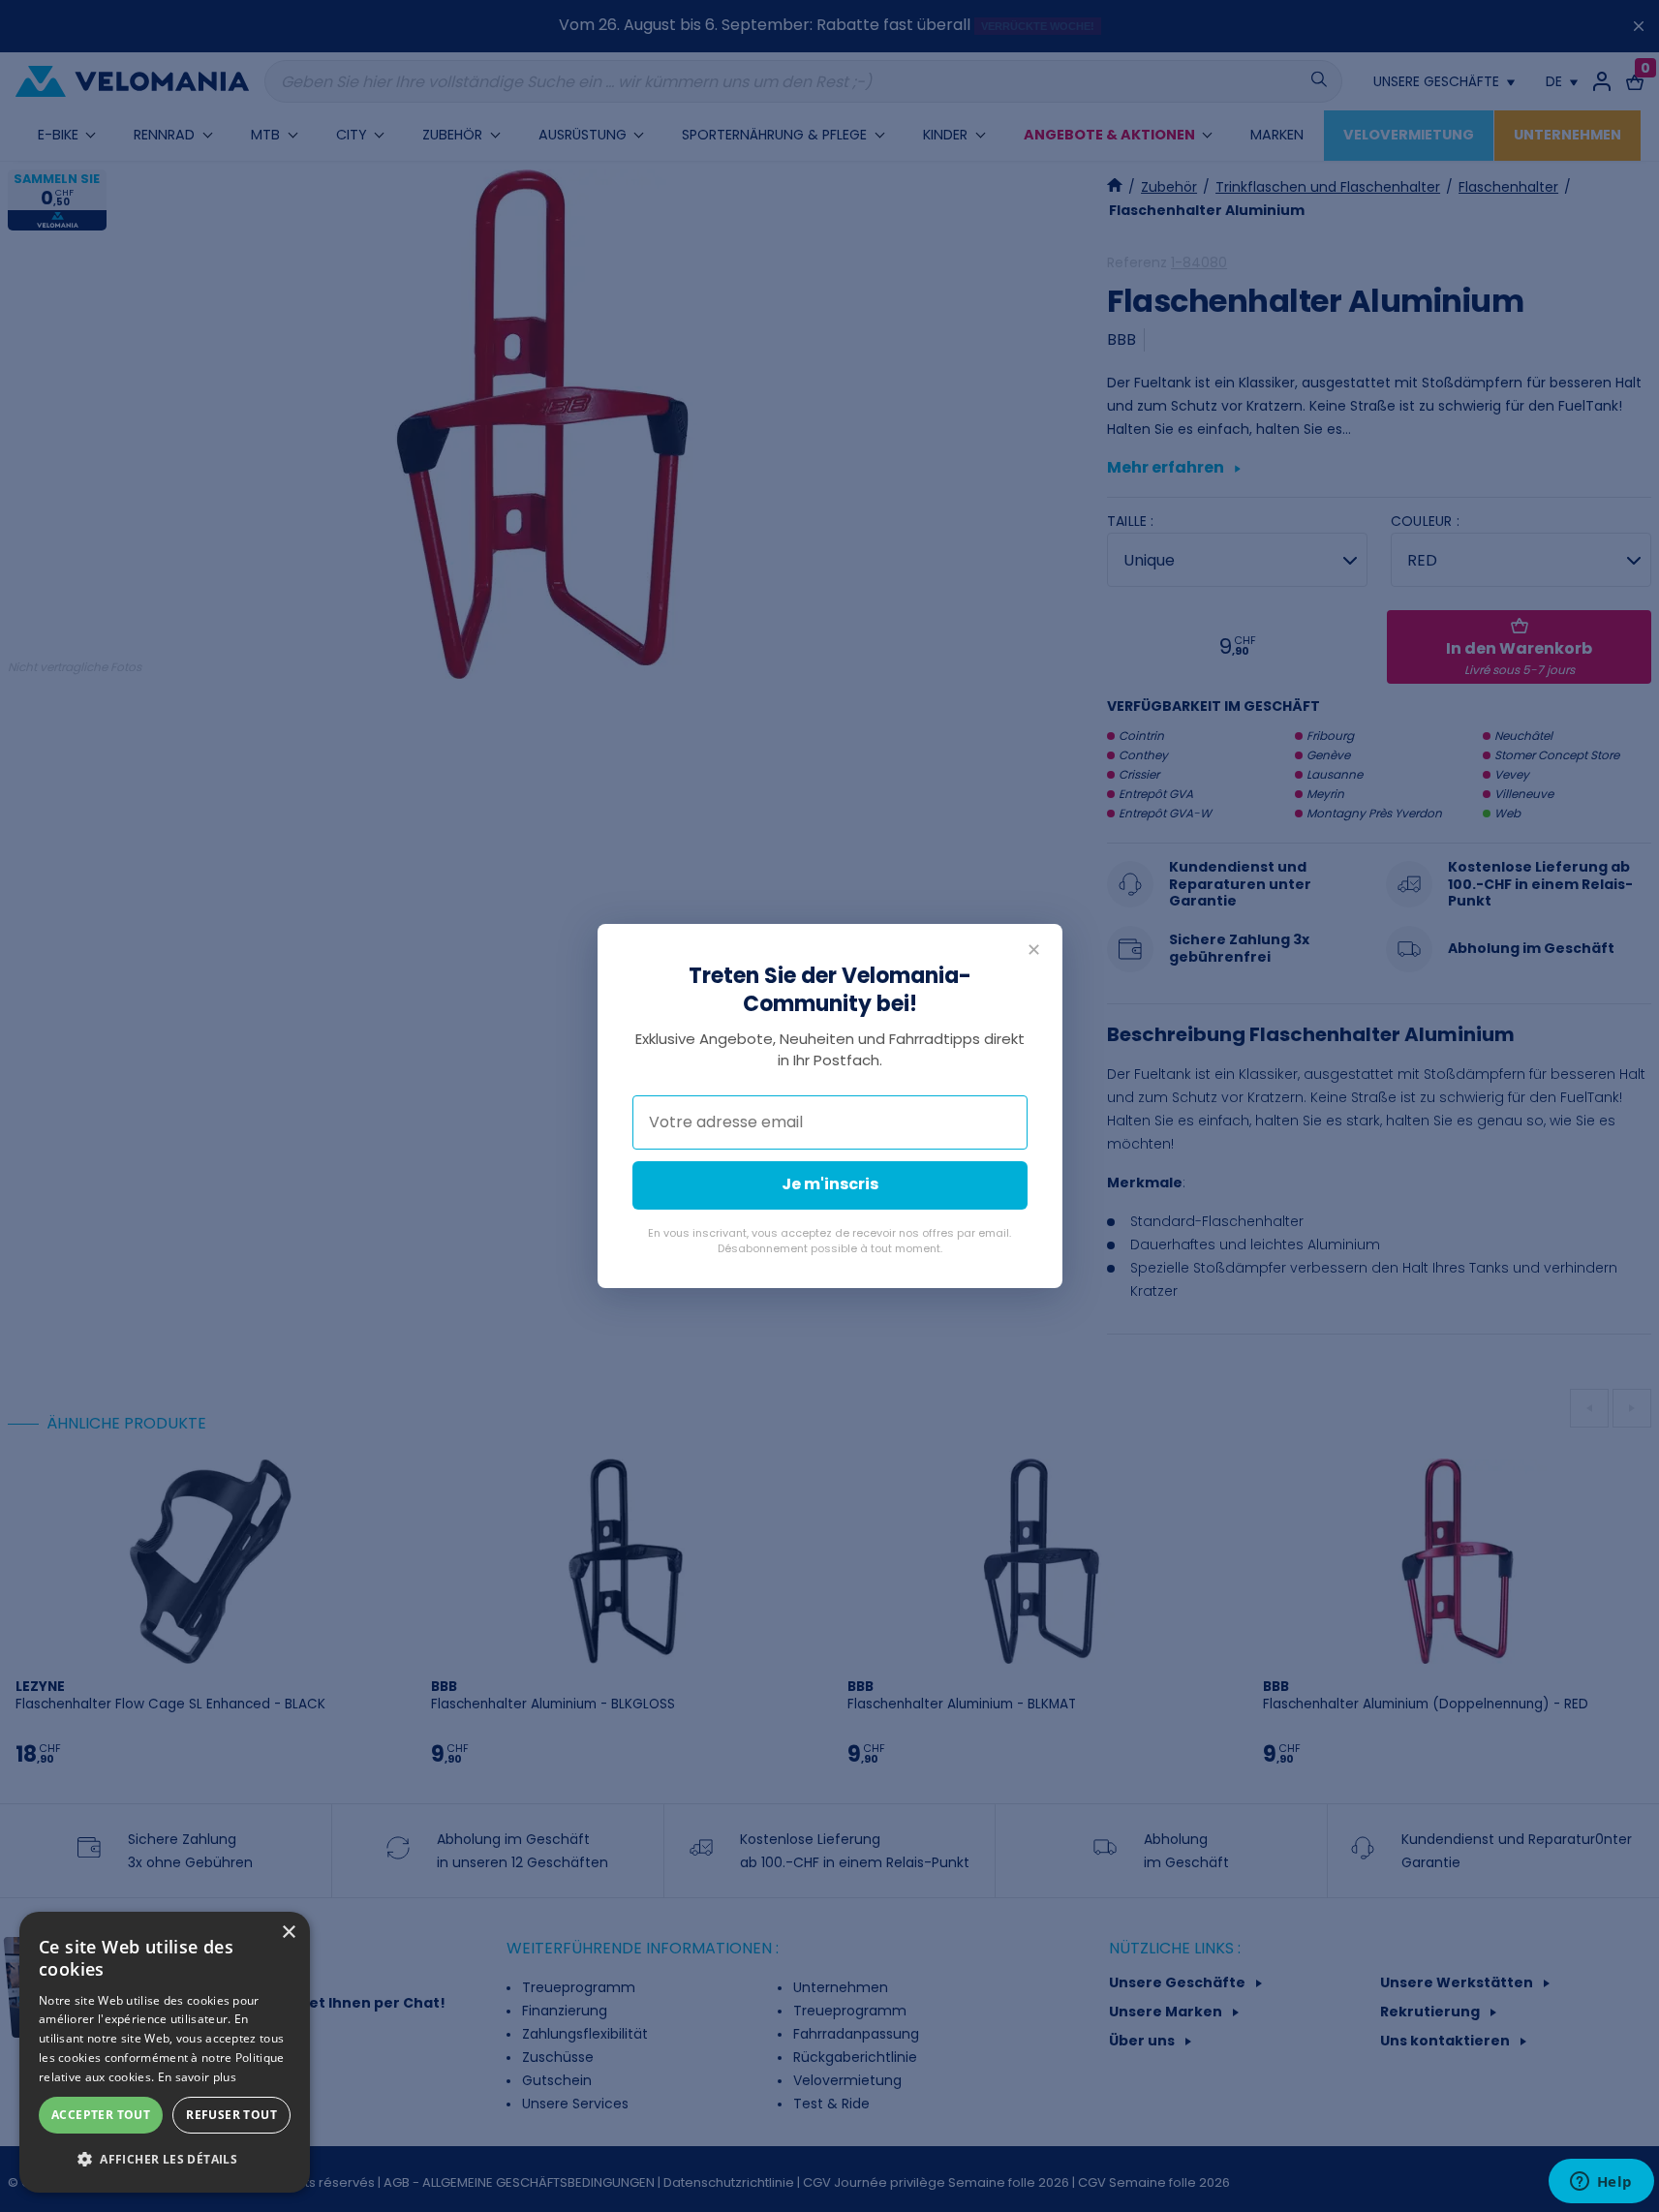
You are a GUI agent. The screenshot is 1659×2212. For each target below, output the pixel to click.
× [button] (288, 1933)
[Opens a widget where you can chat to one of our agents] (1601, 2183)
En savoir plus (197, 2077)
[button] (165, 2160)
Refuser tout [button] (231, 2115)
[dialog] (165, 2052)
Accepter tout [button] (101, 2115)
